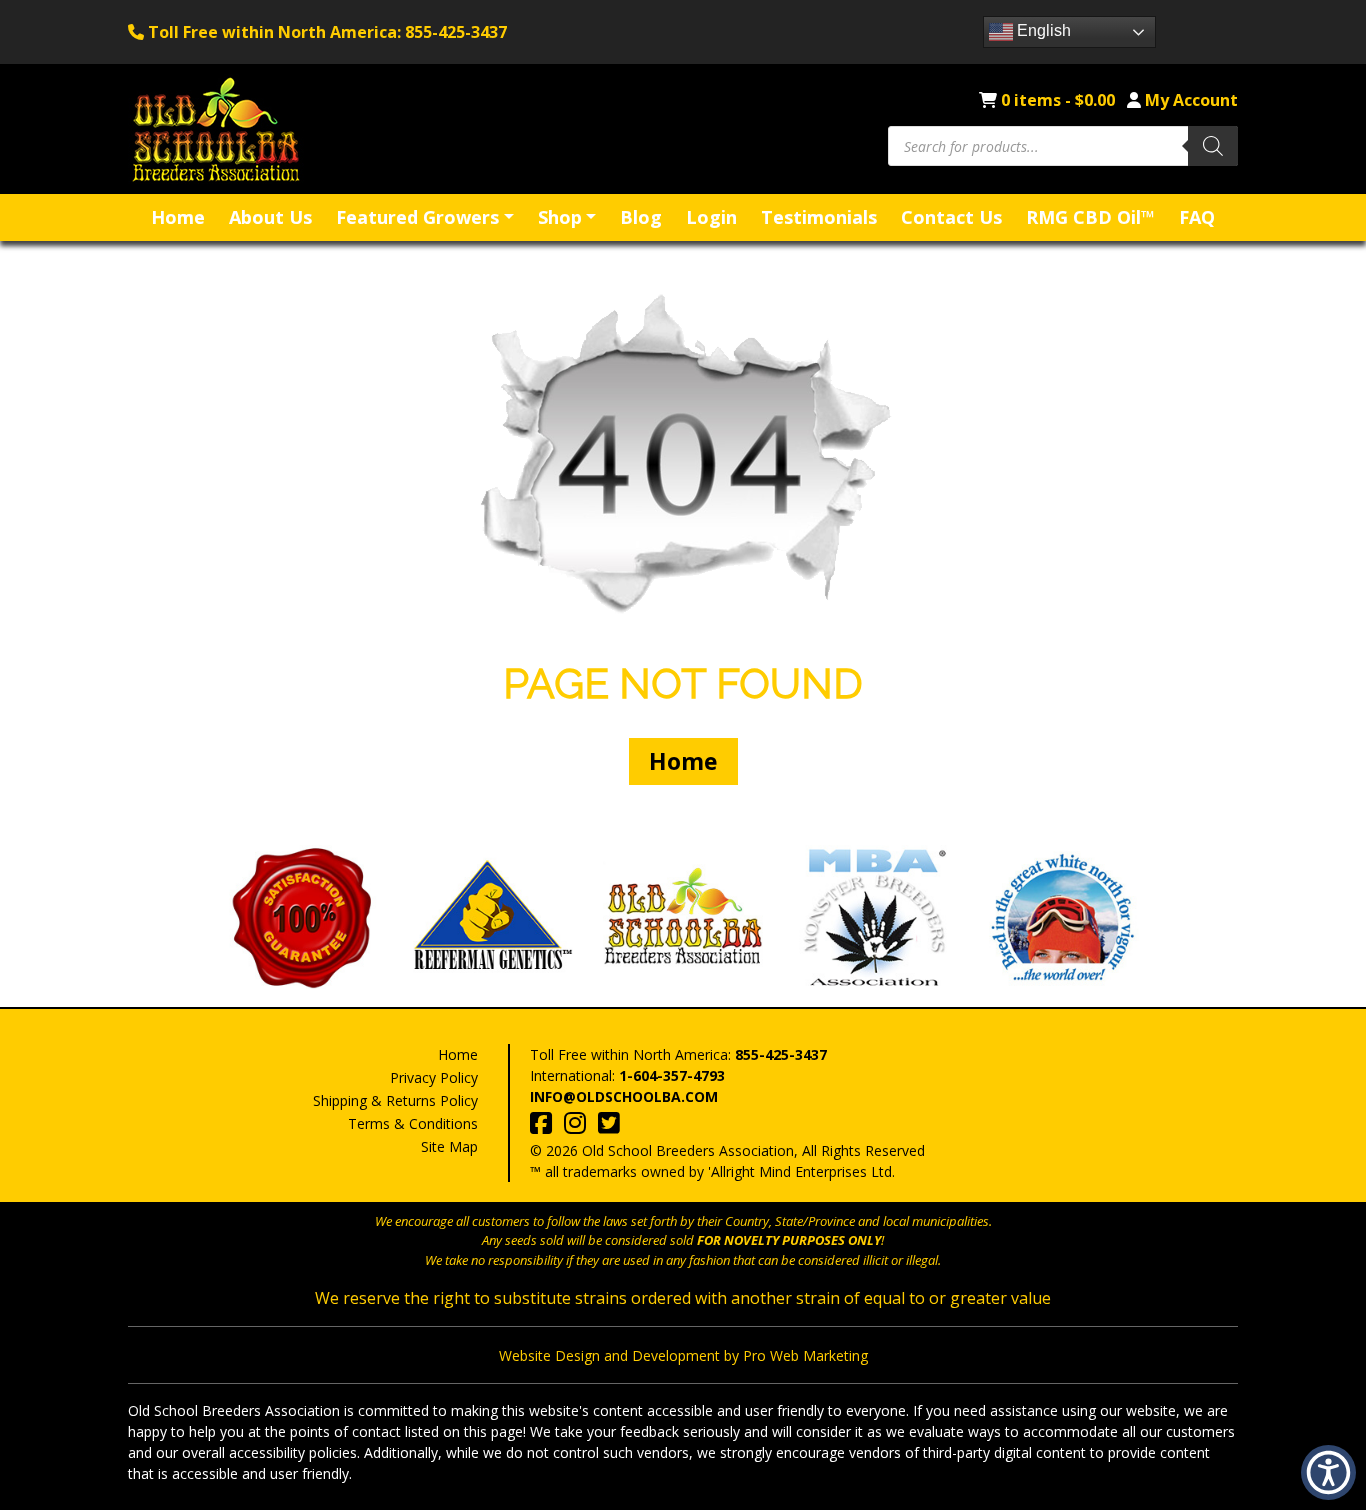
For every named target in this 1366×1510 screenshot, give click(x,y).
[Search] (1213, 146)
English (1042, 30)
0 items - (1058, 100)
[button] (1328, 1472)
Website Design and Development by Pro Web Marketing (683, 1355)
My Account (1191, 100)
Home (683, 761)
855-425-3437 (781, 1054)
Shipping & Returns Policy (395, 1100)
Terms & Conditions (413, 1123)
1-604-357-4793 (672, 1075)
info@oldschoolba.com (624, 1096)
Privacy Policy (434, 1077)
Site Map (449, 1146)
